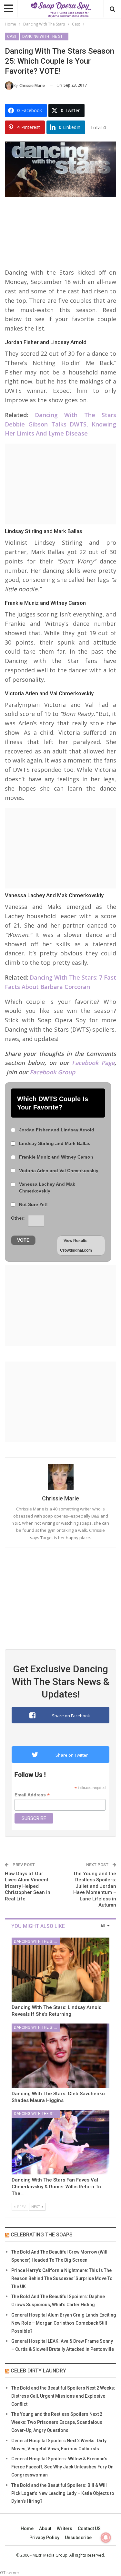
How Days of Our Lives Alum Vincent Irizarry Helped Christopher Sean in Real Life (28, 1886)
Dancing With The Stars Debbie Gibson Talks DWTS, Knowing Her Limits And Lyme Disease (60, 424)
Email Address (32, 1795)
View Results (76, 1241)
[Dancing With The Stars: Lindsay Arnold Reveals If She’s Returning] (60, 1970)
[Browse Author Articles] (60, 1477)
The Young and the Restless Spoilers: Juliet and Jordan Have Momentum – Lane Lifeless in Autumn (95, 1889)
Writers (65, 2529)
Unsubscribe (78, 2538)
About (45, 2529)
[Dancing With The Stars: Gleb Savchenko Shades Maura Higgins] (60, 2056)
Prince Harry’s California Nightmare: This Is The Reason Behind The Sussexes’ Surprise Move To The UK (62, 2278)
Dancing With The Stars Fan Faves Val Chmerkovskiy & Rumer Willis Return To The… (56, 2187)
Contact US (89, 2529)
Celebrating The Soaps (42, 2235)
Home (27, 2529)
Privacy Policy (44, 2538)
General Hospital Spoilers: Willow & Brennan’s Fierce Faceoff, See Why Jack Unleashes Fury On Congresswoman (62, 2467)
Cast (12, 37)
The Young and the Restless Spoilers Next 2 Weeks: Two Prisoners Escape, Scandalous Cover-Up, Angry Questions (57, 2422)
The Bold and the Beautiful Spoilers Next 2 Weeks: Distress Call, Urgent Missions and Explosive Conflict (63, 2396)
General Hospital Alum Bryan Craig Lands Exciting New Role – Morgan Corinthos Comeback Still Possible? (64, 2323)
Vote (23, 1240)
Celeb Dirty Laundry (38, 2371)
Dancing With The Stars (45, 37)
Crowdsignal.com (76, 1250)
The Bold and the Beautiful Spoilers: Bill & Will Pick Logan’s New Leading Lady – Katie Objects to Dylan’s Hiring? (63, 2493)
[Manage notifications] (106, 2538)
